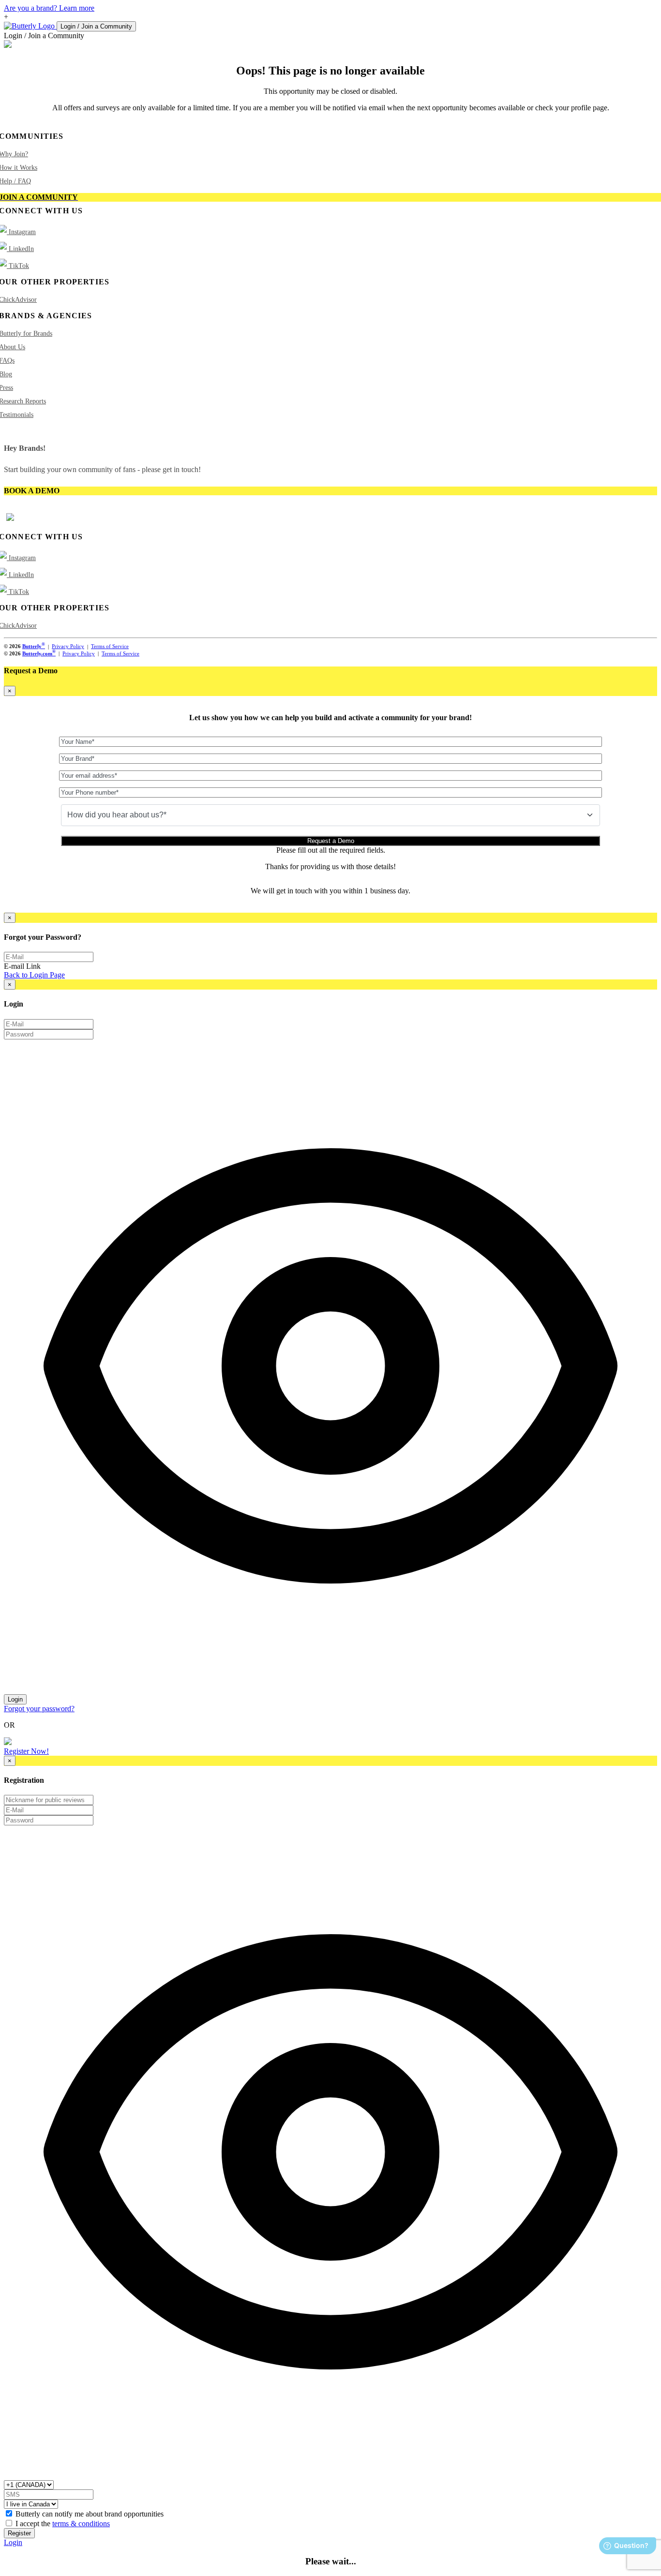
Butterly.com (39, 653)
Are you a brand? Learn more (49, 8)
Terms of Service (110, 646)
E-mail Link (22, 966)
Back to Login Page (34, 975)
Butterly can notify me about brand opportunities (90, 2514)
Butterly (34, 646)
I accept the (63, 2524)
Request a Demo (331, 841)
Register (19, 2533)
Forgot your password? (39, 1709)
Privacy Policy (68, 646)
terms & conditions (81, 2524)
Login (15, 1699)
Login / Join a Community (96, 26)
